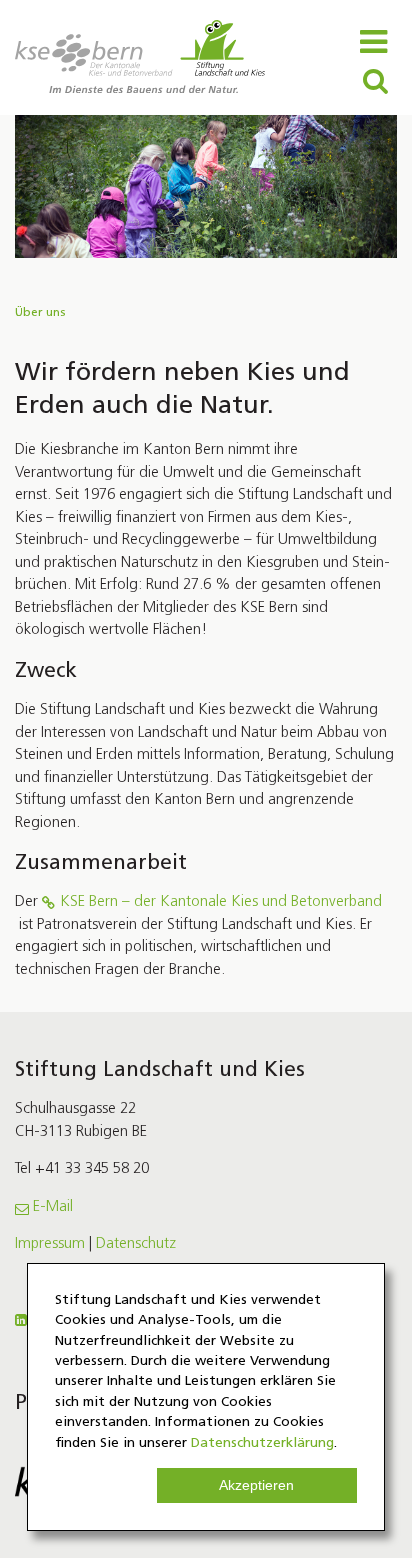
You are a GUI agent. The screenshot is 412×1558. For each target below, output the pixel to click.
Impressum (50, 1244)
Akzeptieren (256, 1485)
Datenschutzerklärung (262, 1443)
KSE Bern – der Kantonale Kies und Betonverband (221, 902)
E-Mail (53, 1207)
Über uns (40, 313)
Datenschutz (136, 1244)
